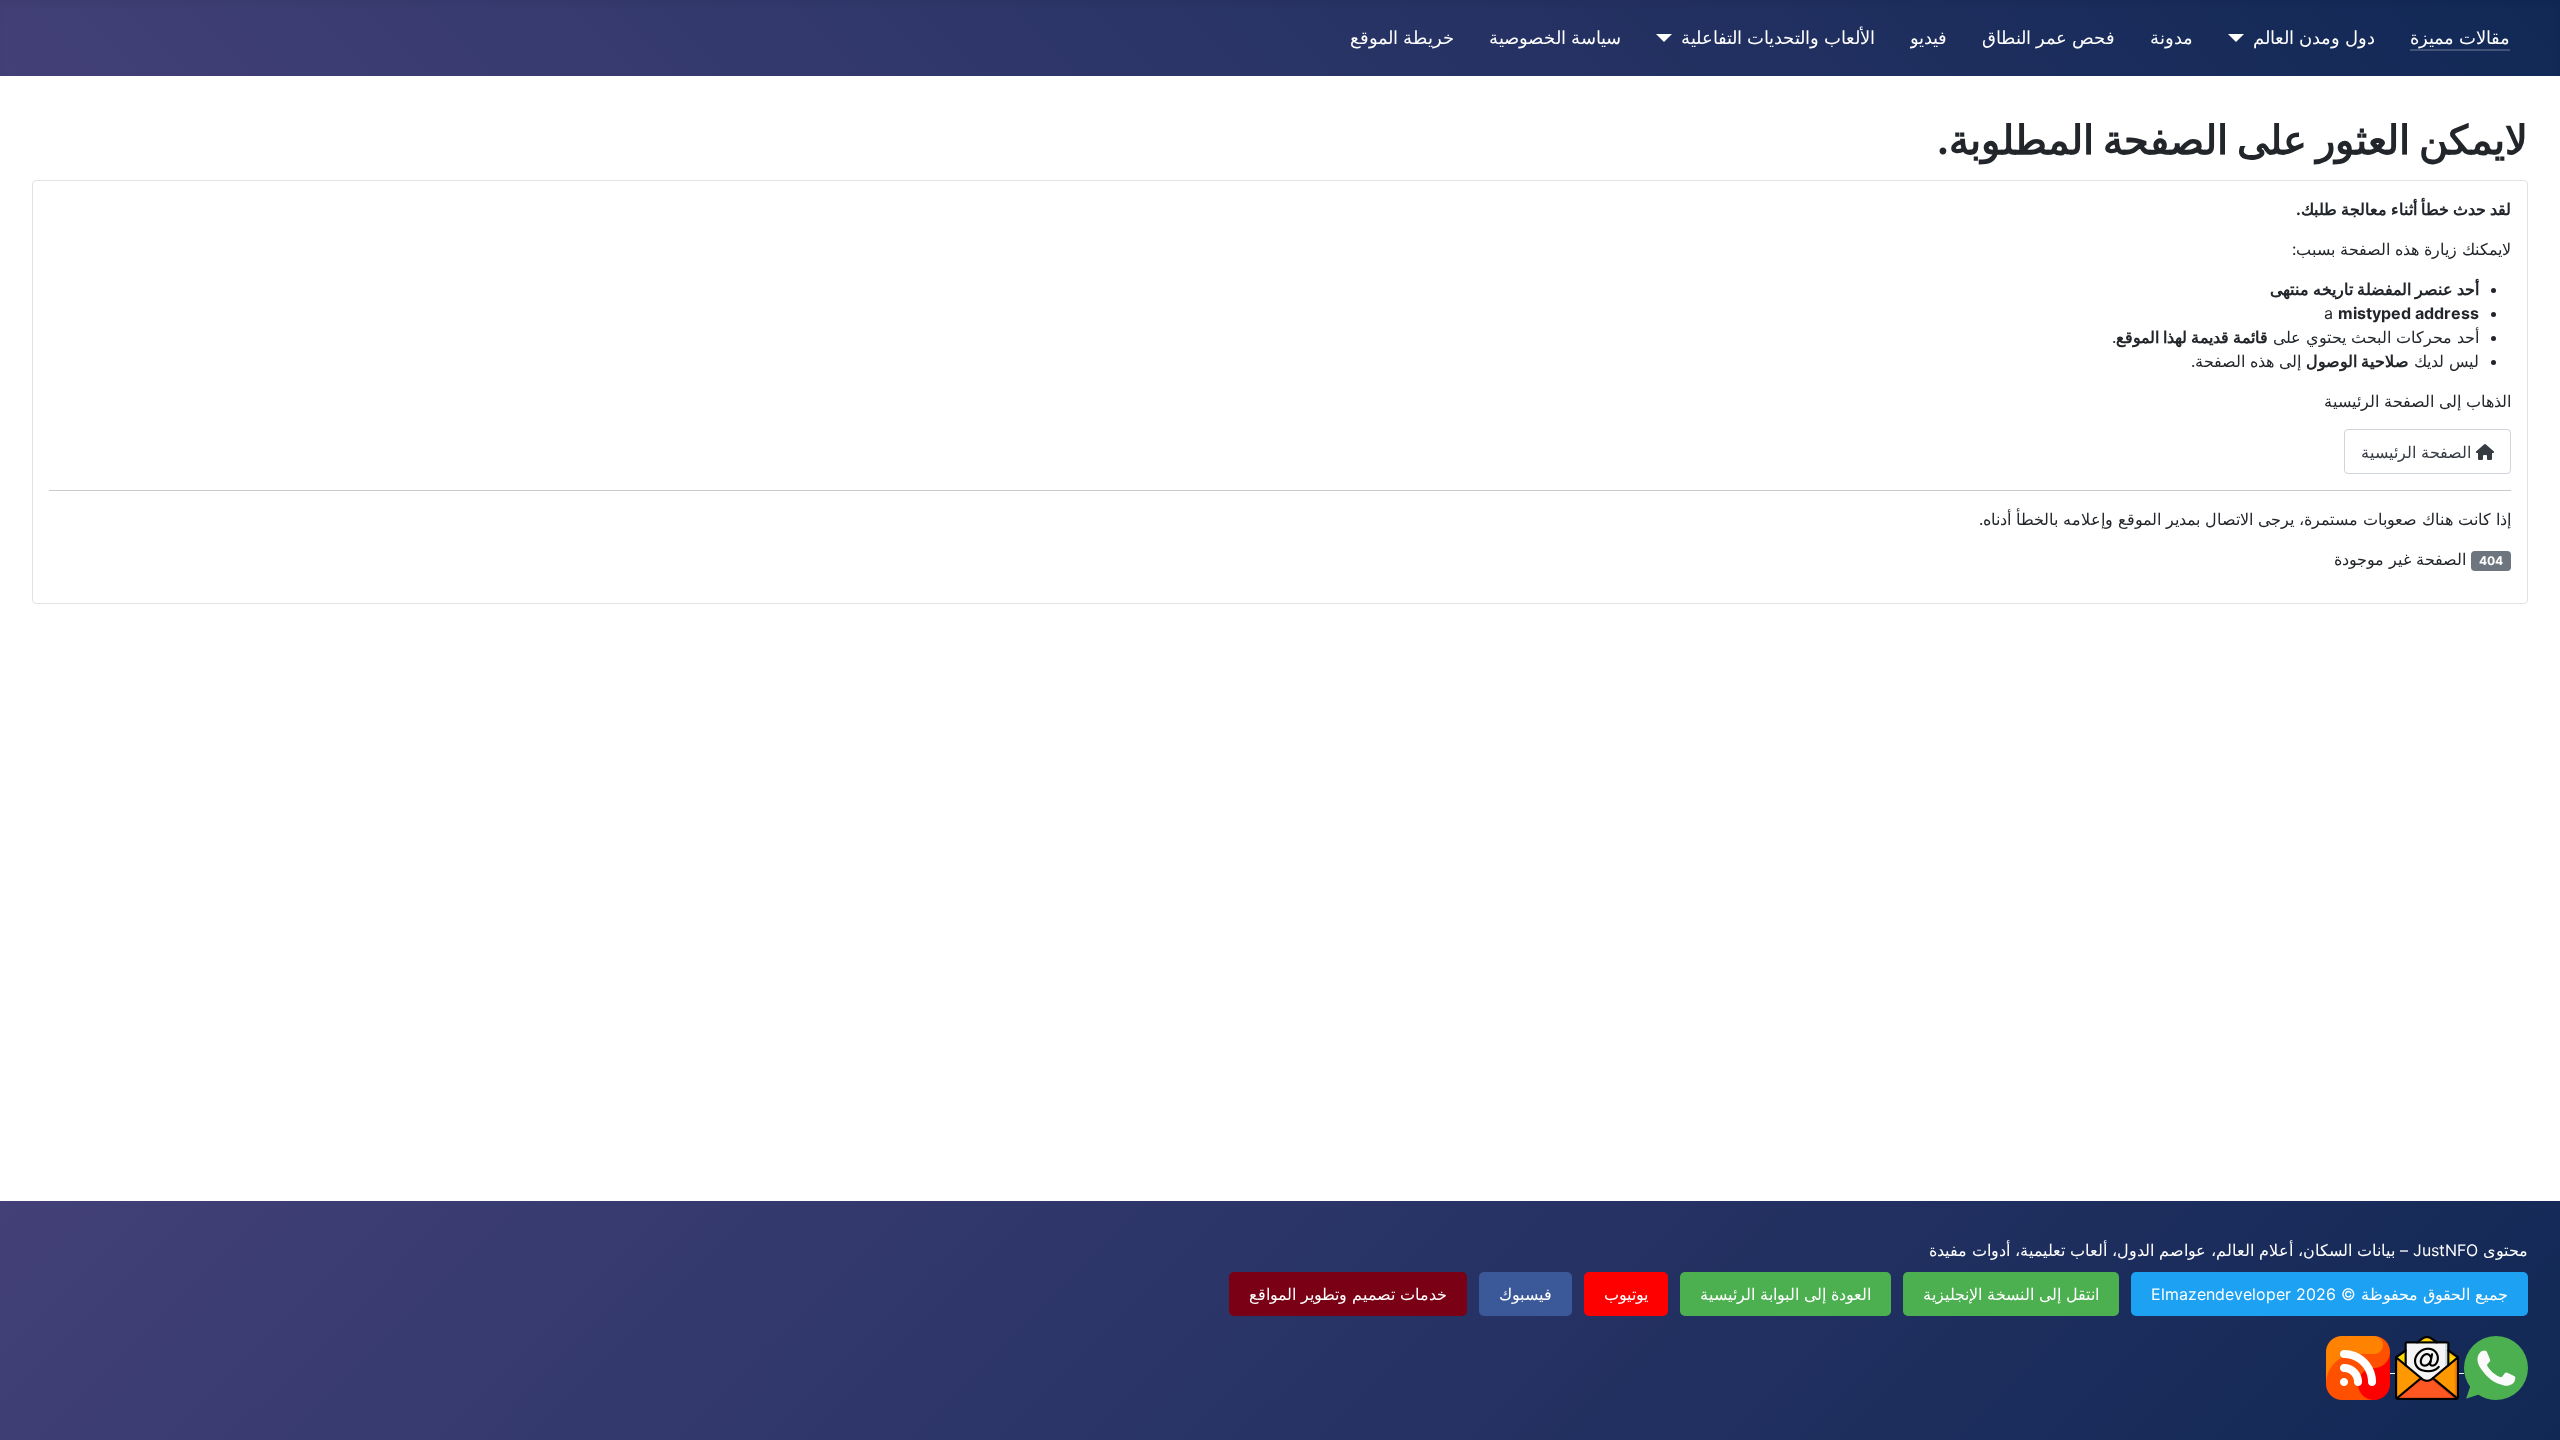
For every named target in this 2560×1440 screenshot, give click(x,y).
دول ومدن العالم (2314, 37)
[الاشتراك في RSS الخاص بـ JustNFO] (2358, 1366)
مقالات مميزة (2460, 37)
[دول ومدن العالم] (2240, 38)
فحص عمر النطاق (2048, 37)
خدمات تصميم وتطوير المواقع (1348, 1294)
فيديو (1928, 37)
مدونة (2171, 37)
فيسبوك (1525, 1294)
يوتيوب (1626, 1294)
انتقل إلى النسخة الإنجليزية (2011, 1294)
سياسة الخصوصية (1555, 37)
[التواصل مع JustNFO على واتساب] (2493, 1366)
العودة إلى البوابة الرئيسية (1785, 1294)
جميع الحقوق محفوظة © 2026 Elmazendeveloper (2329, 1294)
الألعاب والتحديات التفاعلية (1778, 37)
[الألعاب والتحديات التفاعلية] (1668, 38)
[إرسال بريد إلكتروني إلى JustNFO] (2424, 1366)
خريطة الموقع (1402, 37)
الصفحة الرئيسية (2418, 452)
